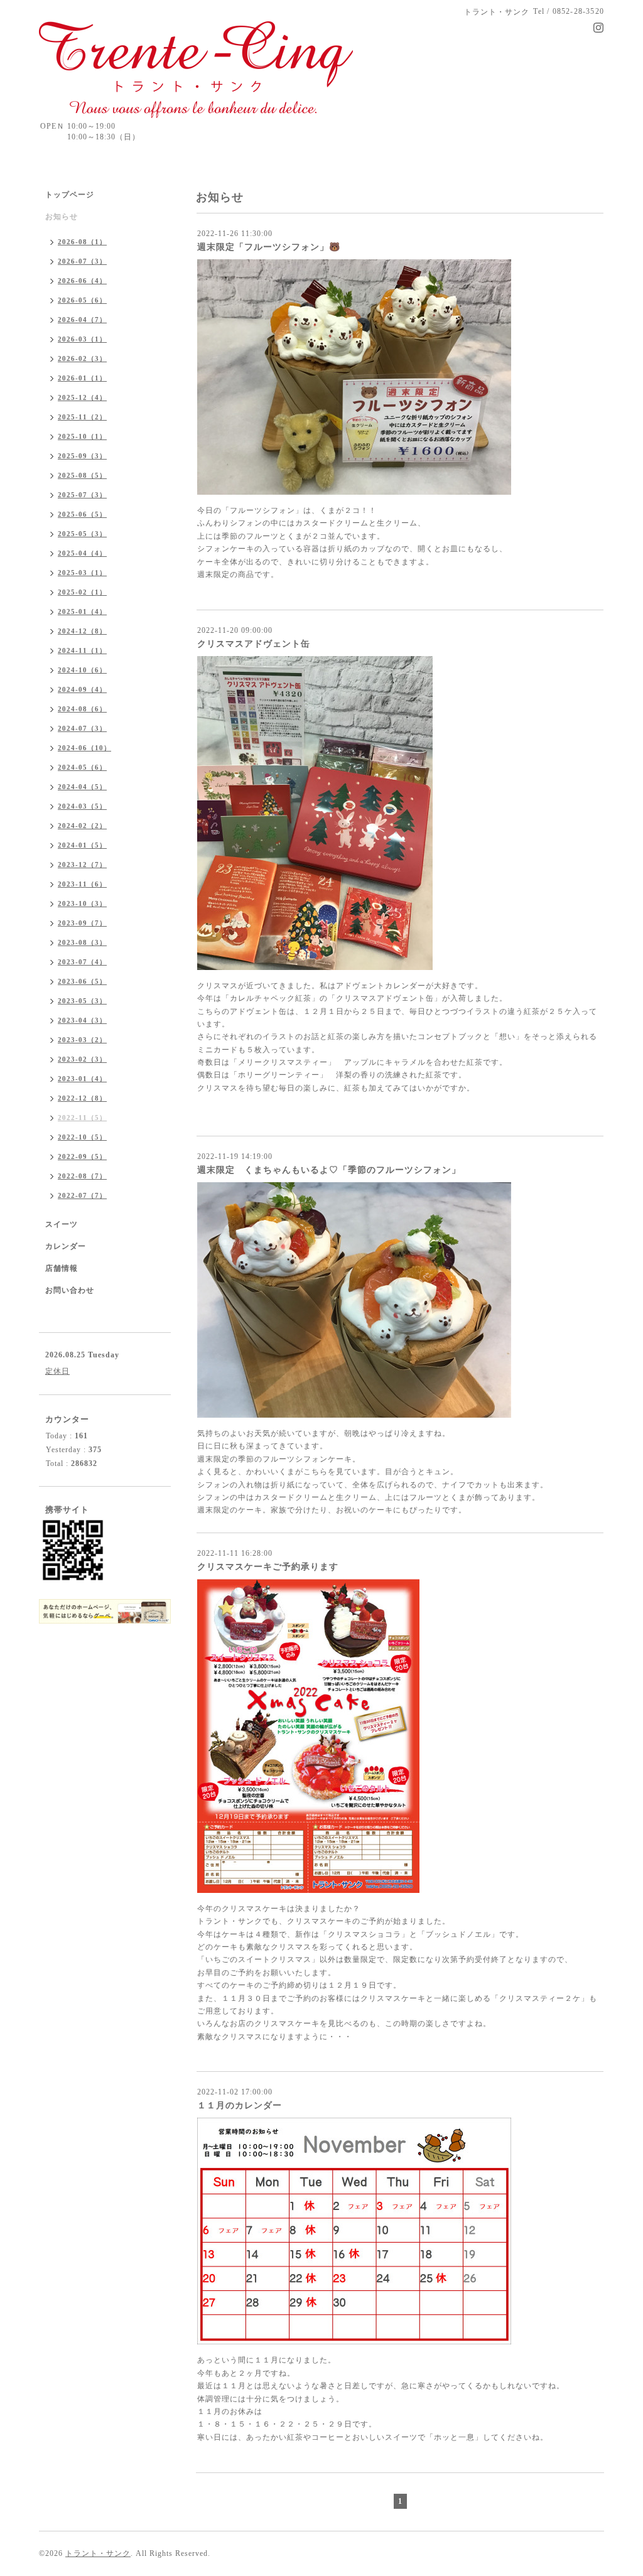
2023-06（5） (82, 981)
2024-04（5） (82, 787)
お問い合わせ (70, 1290)
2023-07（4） (82, 962)
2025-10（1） (82, 436)
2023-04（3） (82, 1020)
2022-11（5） (82, 1118)
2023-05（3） (82, 1001)
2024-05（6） (82, 767)
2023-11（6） (82, 884)
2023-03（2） (82, 1040)
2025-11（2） (82, 417)
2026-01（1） (82, 378)
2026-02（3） (82, 358)
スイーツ (62, 1224)
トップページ (70, 195)
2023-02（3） (82, 1059)
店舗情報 (62, 1268)
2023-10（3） (82, 903)
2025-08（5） (82, 475)
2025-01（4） (82, 612)
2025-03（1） (82, 573)
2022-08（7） (82, 1176)
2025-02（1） (82, 592)
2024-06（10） (84, 748)
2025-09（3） (82, 456)
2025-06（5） (82, 514)
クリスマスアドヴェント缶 (254, 644)
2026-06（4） (82, 281)
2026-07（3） (82, 261)
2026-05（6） (82, 300)
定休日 (57, 1371)
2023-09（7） (82, 923)
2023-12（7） (82, 865)
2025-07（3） (82, 495)
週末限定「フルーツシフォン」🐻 (269, 247)
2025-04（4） (82, 553)
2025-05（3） (82, 534)
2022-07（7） (82, 1195)
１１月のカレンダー (240, 2105)
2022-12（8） (82, 1098)
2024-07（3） (82, 728)
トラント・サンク (98, 2553)
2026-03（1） (82, 339)
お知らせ (62, 217)
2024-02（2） (82, 826)
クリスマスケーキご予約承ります (268, 1567)
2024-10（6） (82, 670)
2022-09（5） (82, 1156)
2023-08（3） (82, 942)
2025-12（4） (82, 397)
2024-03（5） (82, 806)
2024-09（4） (82, 689)
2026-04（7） (82, 320)
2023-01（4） (82, 1079)
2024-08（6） (82, 709)
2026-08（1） (82, 242)
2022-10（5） (82, 1137)
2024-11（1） (82, 650)
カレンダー (66, 1246)
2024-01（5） (82, 845)
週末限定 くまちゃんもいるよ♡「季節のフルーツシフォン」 (329, 1170)
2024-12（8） (82, 631)
